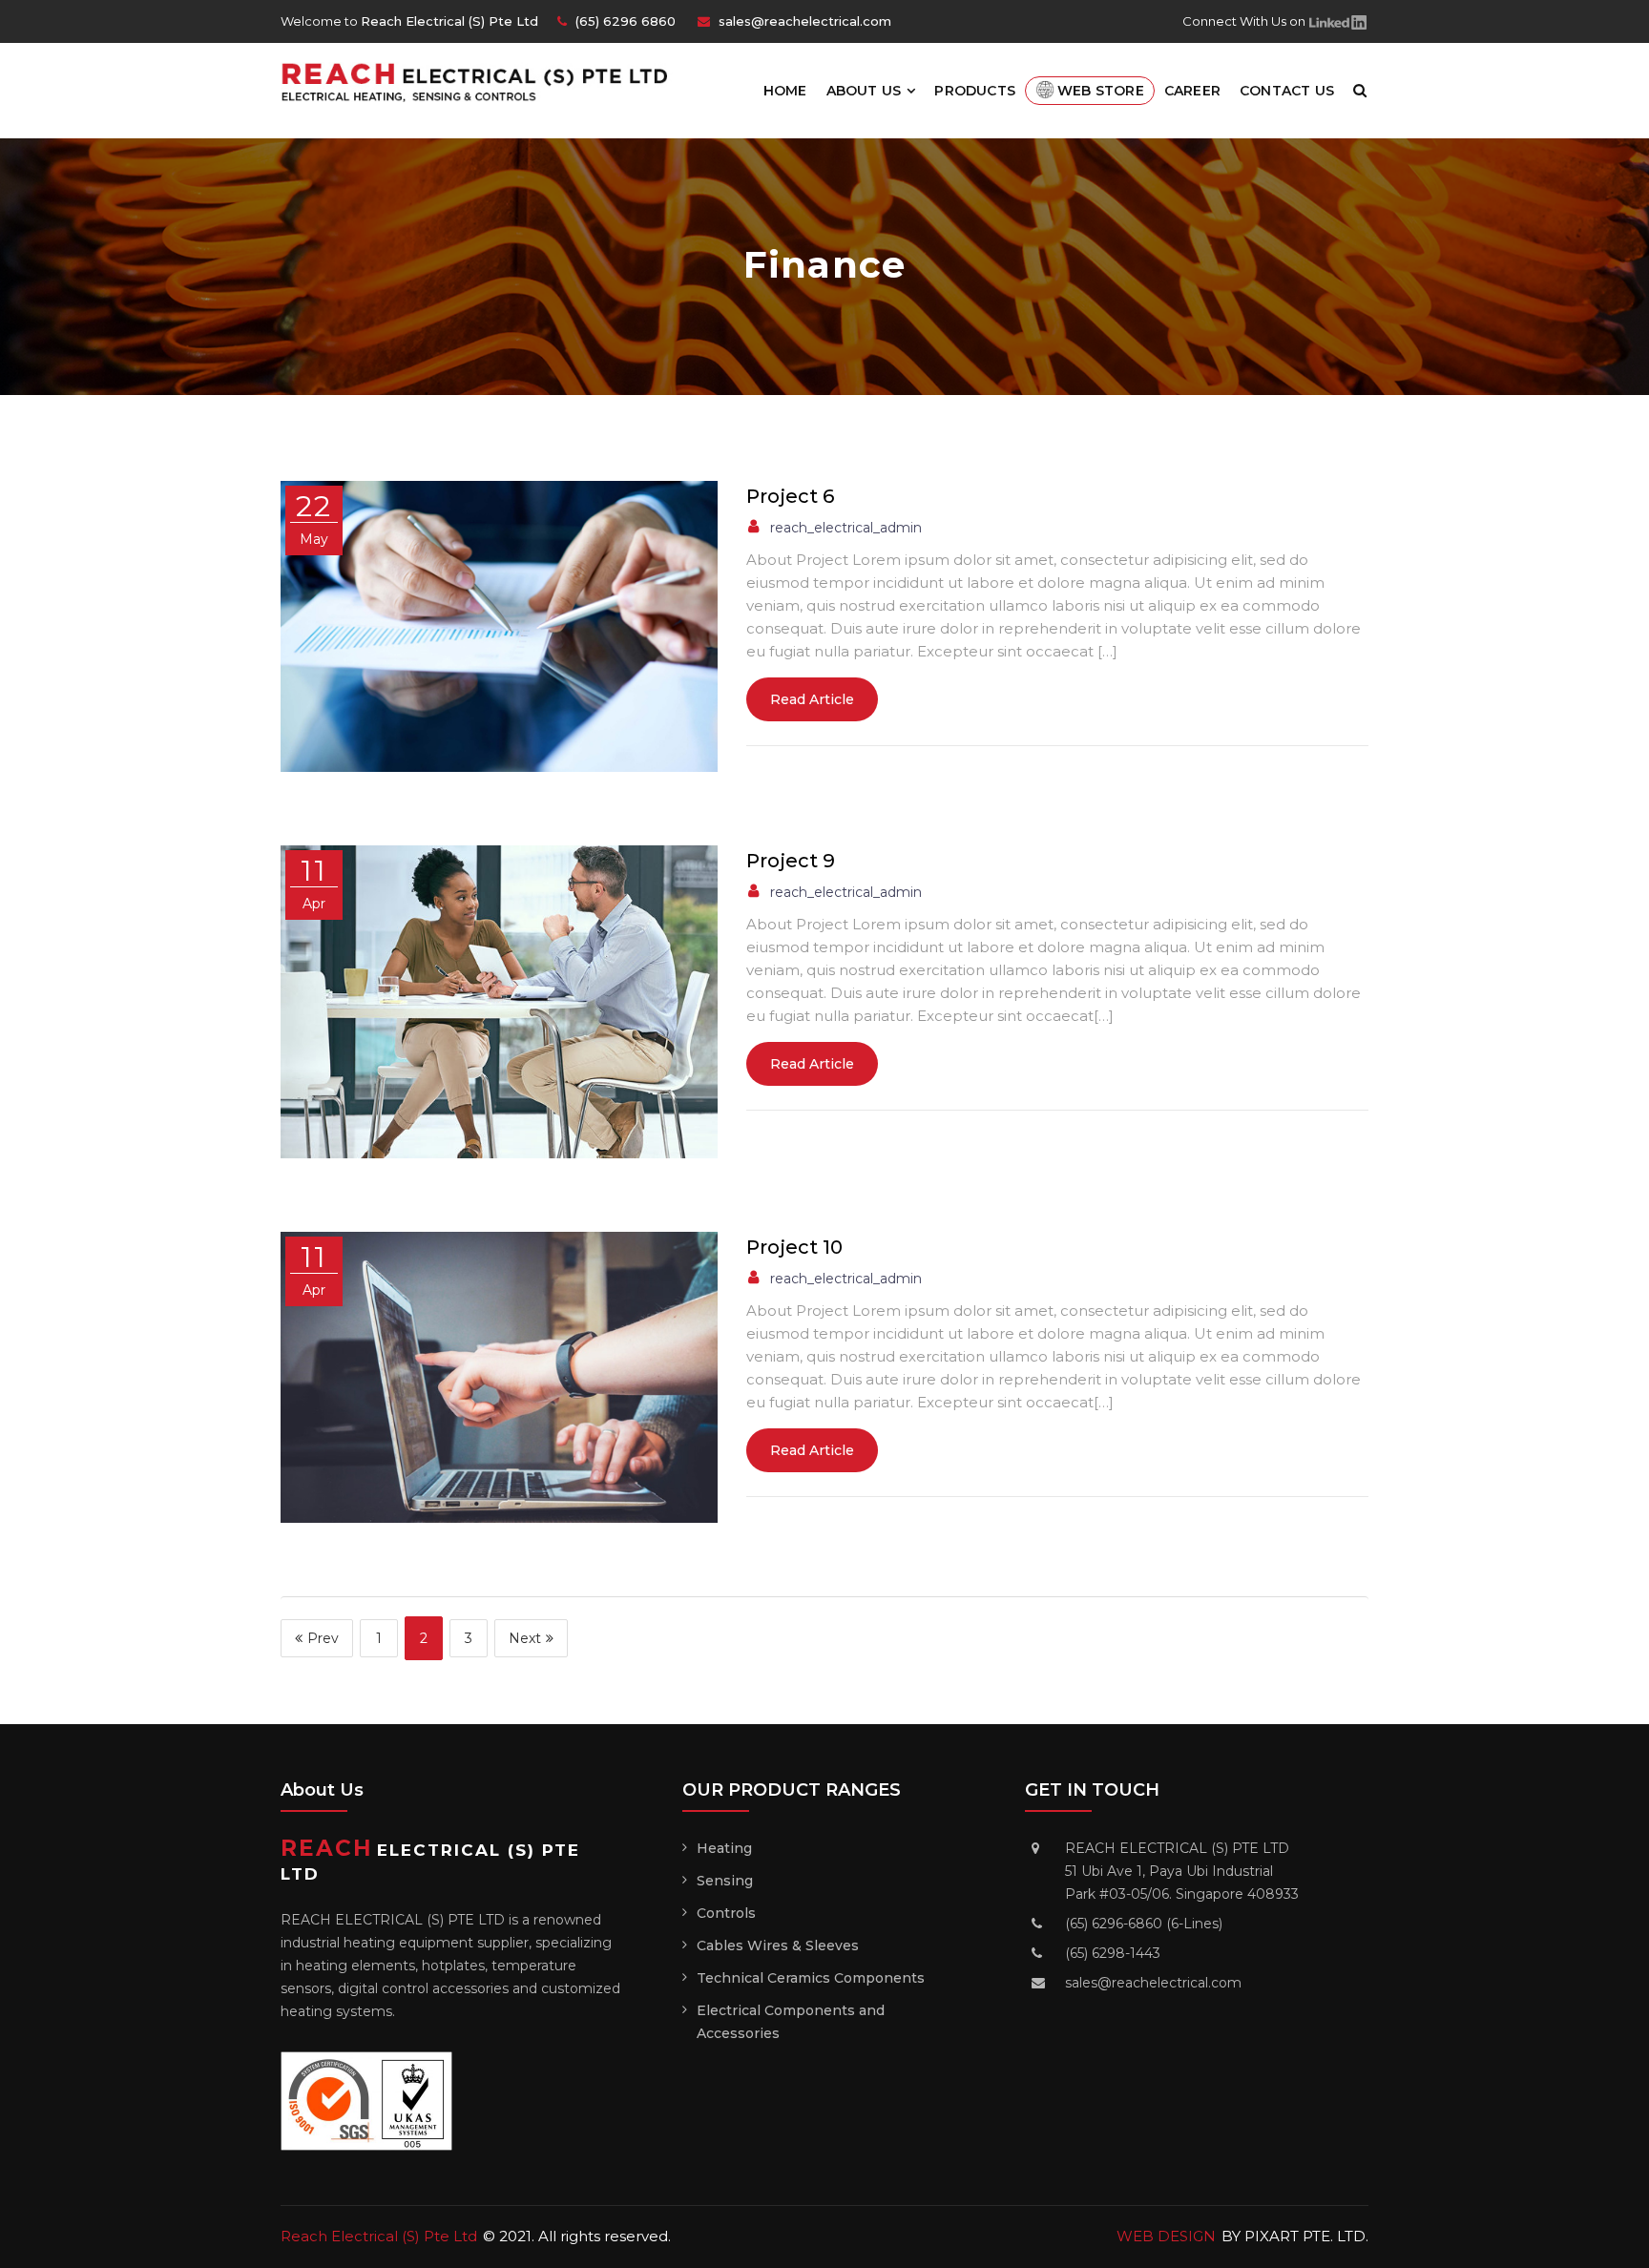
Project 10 (794, 1247)
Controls (726, 1913)
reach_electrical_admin (846, 528)
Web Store (1101, 91)
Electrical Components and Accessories (791, 2022)
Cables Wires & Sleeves (778, 1945)
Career (1192, 91)
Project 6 (790, 496)
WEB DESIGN (1166, 2236)
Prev (323, 1638)
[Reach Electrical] (483, 81)
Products (975, 91)
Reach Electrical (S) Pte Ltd (379, 2236)
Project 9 (791, 861)
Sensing (725, 1881)
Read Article (812, 699)
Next (525, 1638)
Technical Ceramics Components (811, 1978)
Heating (724, 1848)
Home (785, 91)
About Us (864, 91)
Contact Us (1287, 91)
